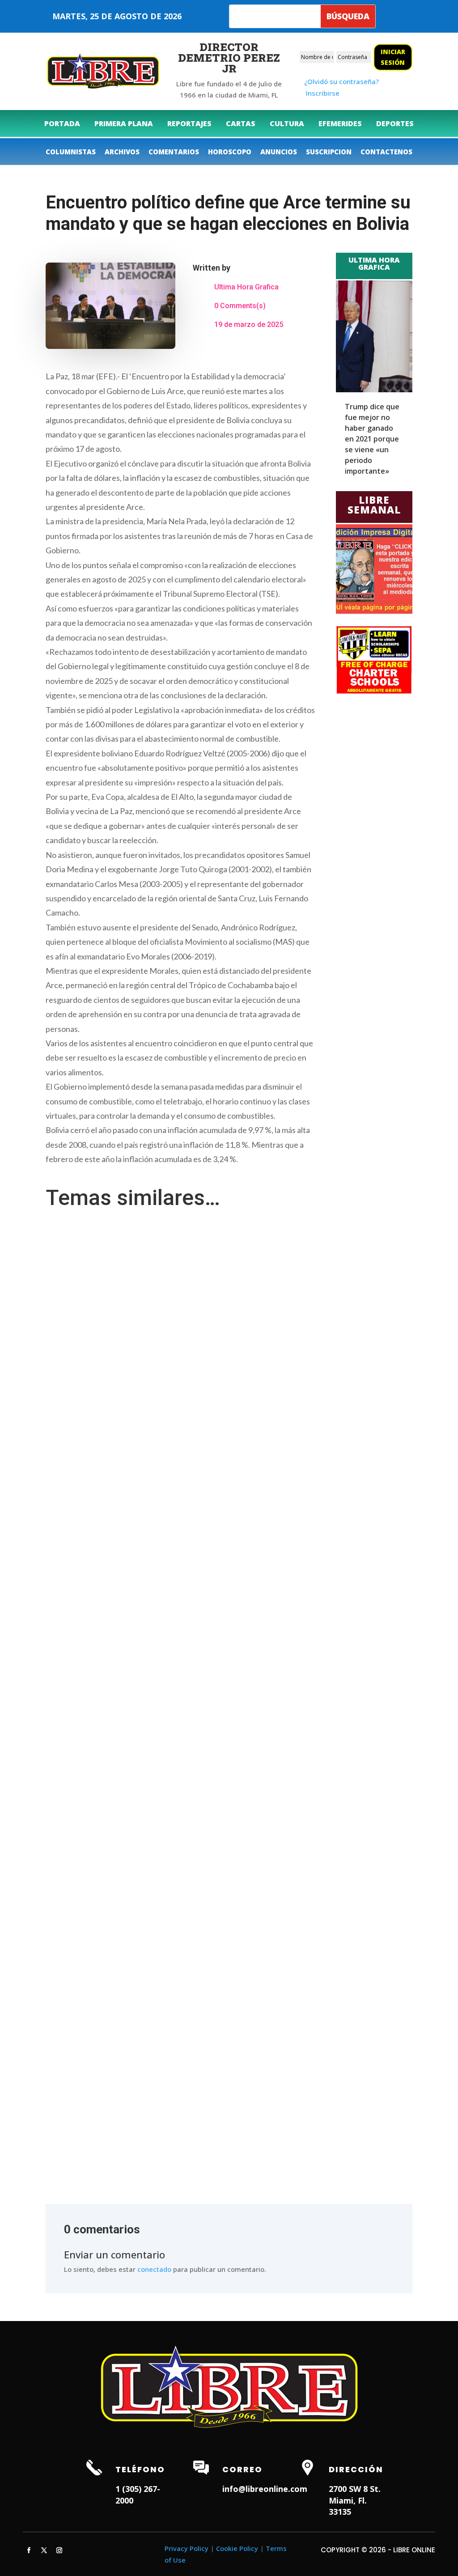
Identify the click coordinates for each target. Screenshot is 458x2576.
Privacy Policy (187, 2548)
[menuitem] (62, 123)
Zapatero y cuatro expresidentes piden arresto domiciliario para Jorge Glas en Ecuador (184, 1789)
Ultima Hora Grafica (246, 287)
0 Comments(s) (240, 306)
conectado (154, 2269)
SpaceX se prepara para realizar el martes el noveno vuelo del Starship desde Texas (178, 2108)
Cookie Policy (237, 2548)
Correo (242, 2469)
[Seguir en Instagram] (59, 2551)
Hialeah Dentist (70, 2526)
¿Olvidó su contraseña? (341, 81)
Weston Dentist (197, 2526)
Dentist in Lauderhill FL (134, 2526)
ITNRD (343, 2559)
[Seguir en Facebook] (29, 2551)
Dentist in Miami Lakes (260, 2526)
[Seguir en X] (44, 2551)
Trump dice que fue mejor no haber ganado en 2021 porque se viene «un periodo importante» (372, 439)
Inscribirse (323, 93)
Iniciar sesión (393, 57)
